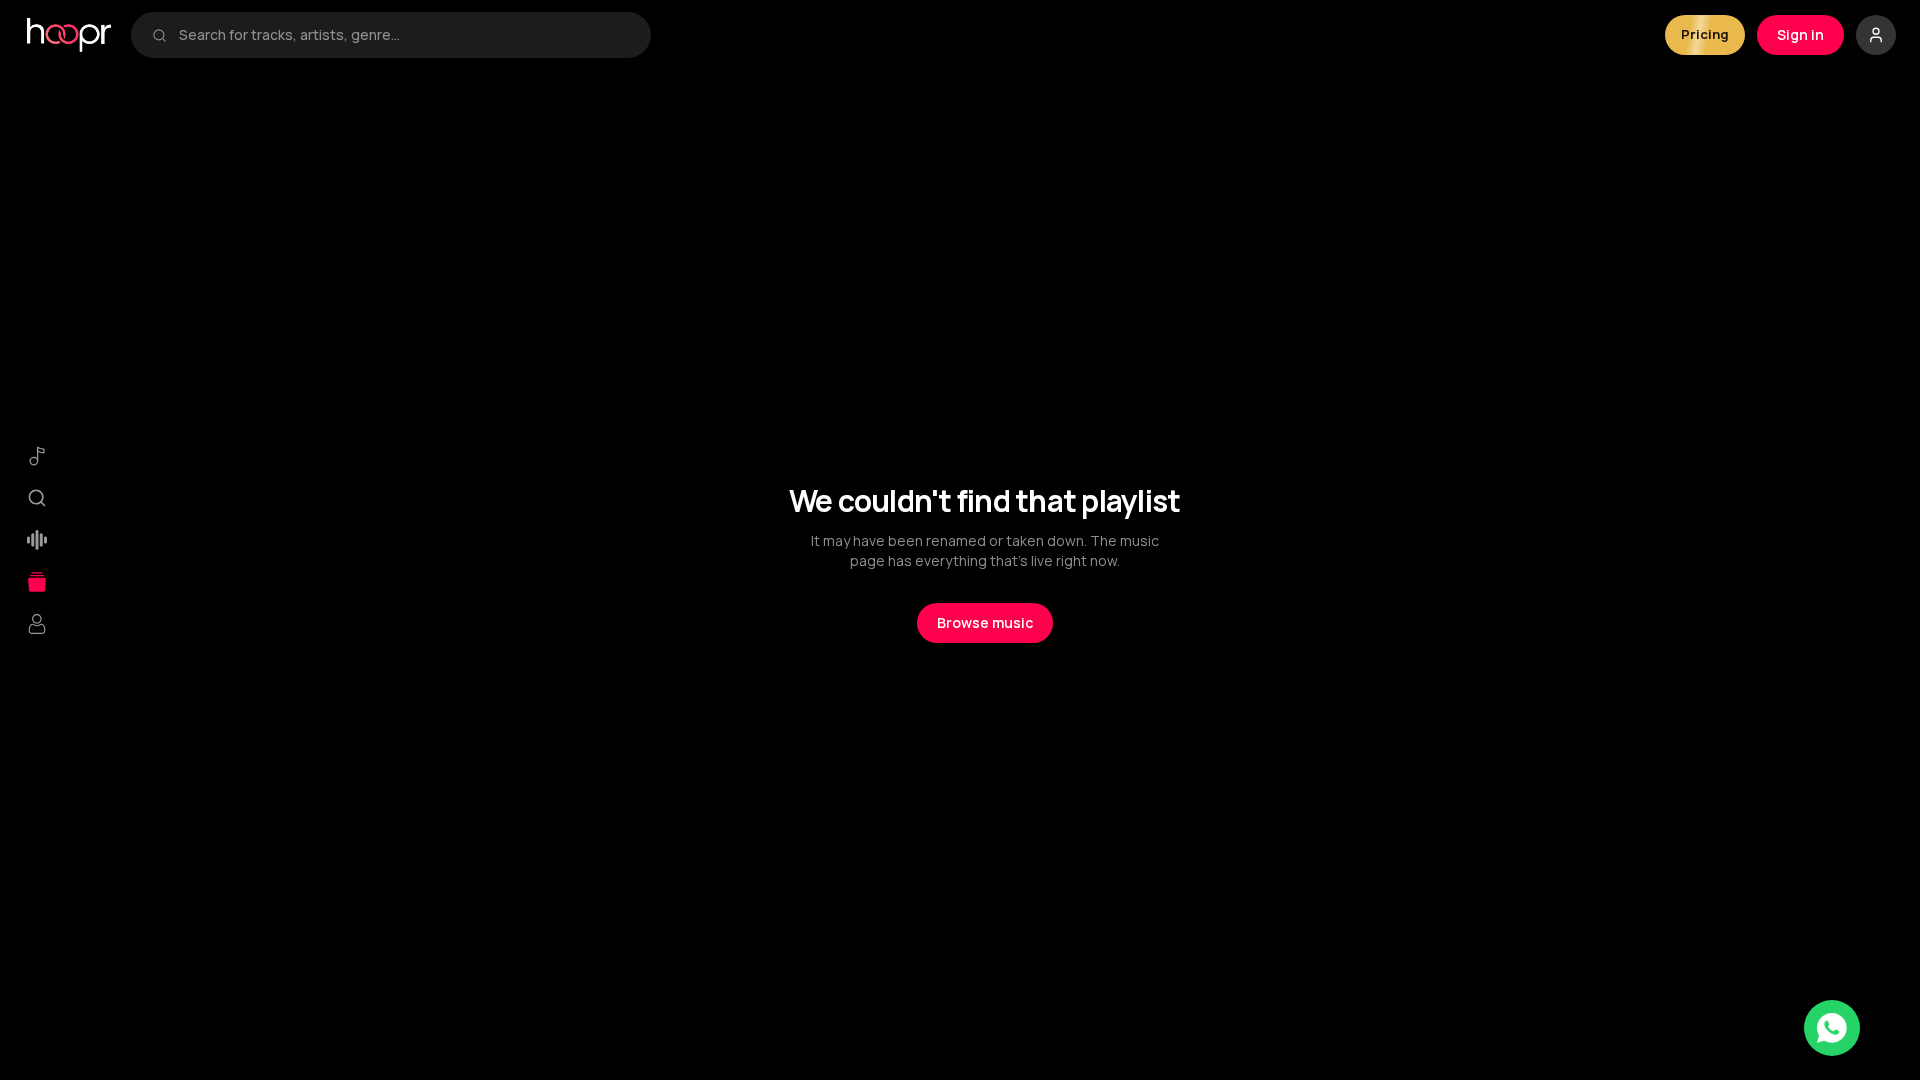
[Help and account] (1876, 35)
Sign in (1800, 34)
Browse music (985, 622)
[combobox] (404, 35)
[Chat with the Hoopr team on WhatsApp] (1832, 1028)
